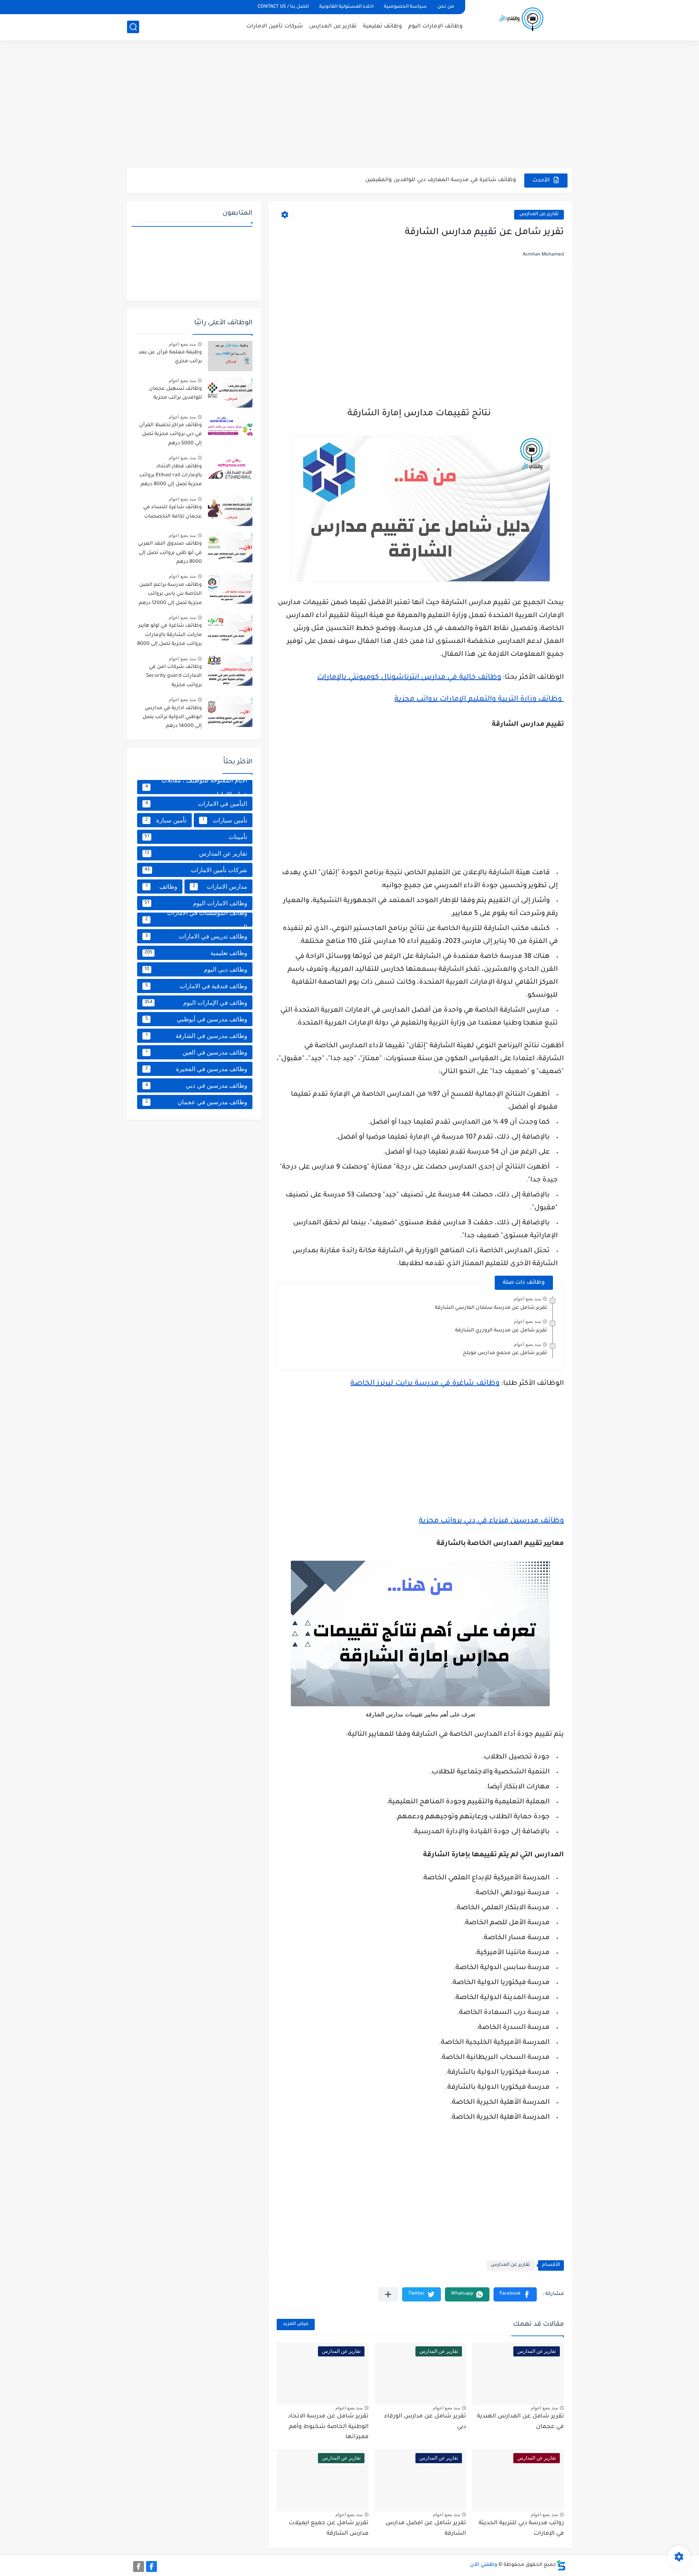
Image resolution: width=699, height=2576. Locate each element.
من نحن (446, 7)
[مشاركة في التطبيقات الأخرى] (388, 2294)
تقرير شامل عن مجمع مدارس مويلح (505, 1353)
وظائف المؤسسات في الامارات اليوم (196, 920)
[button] (515, 2294)
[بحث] (133, 27)
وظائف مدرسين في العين (197, 1052)
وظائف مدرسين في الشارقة (197, 1036)
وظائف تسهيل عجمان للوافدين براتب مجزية (175, 393)
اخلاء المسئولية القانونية (346, 7)
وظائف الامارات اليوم (196, 903)
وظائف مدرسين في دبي (196, 1085)
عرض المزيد (296, 2324)
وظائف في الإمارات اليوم (196, 1003)
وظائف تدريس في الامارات (196, 936)
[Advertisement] (349, 105)
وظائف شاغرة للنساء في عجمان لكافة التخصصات (173, 512)
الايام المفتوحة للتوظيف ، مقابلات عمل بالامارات (196, 787)
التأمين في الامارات (196, 804)
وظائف (162, 886)
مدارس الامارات (220, 886)
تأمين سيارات (225, 820)
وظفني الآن (484, 2565)
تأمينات (196, 837)
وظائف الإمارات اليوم (435, 26)
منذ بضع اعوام (527, 1299)
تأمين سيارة (166, 820)
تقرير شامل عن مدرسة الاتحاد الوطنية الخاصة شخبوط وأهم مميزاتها (328, 2427)
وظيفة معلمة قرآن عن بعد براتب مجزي (170, 357)
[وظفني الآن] (521, 19)
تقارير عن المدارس (333, 26)
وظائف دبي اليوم (196, 969)
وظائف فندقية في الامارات (196, 986)
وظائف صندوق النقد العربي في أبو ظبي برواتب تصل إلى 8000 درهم (170, 553)
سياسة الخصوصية (405, 7)
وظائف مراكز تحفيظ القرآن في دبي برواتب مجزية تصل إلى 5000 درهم (171, 434)
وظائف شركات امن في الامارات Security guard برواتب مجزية (174, 676)
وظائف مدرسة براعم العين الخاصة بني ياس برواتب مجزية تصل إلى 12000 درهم (170, 594)
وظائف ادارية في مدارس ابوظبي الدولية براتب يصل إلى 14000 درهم (172, 717)
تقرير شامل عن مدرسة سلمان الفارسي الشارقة (491, 1308)
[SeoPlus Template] (561, 2565)
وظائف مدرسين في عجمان (196, 1102)
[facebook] (151, 2566)
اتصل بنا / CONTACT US (283, 7)
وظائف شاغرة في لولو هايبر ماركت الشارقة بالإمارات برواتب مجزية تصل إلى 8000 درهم (169, 636)
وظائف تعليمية (382, 26)
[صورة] (230, 356)
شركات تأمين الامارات (275, 26)
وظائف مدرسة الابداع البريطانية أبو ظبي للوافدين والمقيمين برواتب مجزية (420, 181)
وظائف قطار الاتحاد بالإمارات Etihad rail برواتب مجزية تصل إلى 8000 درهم (171, 476)
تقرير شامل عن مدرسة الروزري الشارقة (501, 1331)
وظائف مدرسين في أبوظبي (196, 1019)
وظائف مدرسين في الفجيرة (196, 1069)
